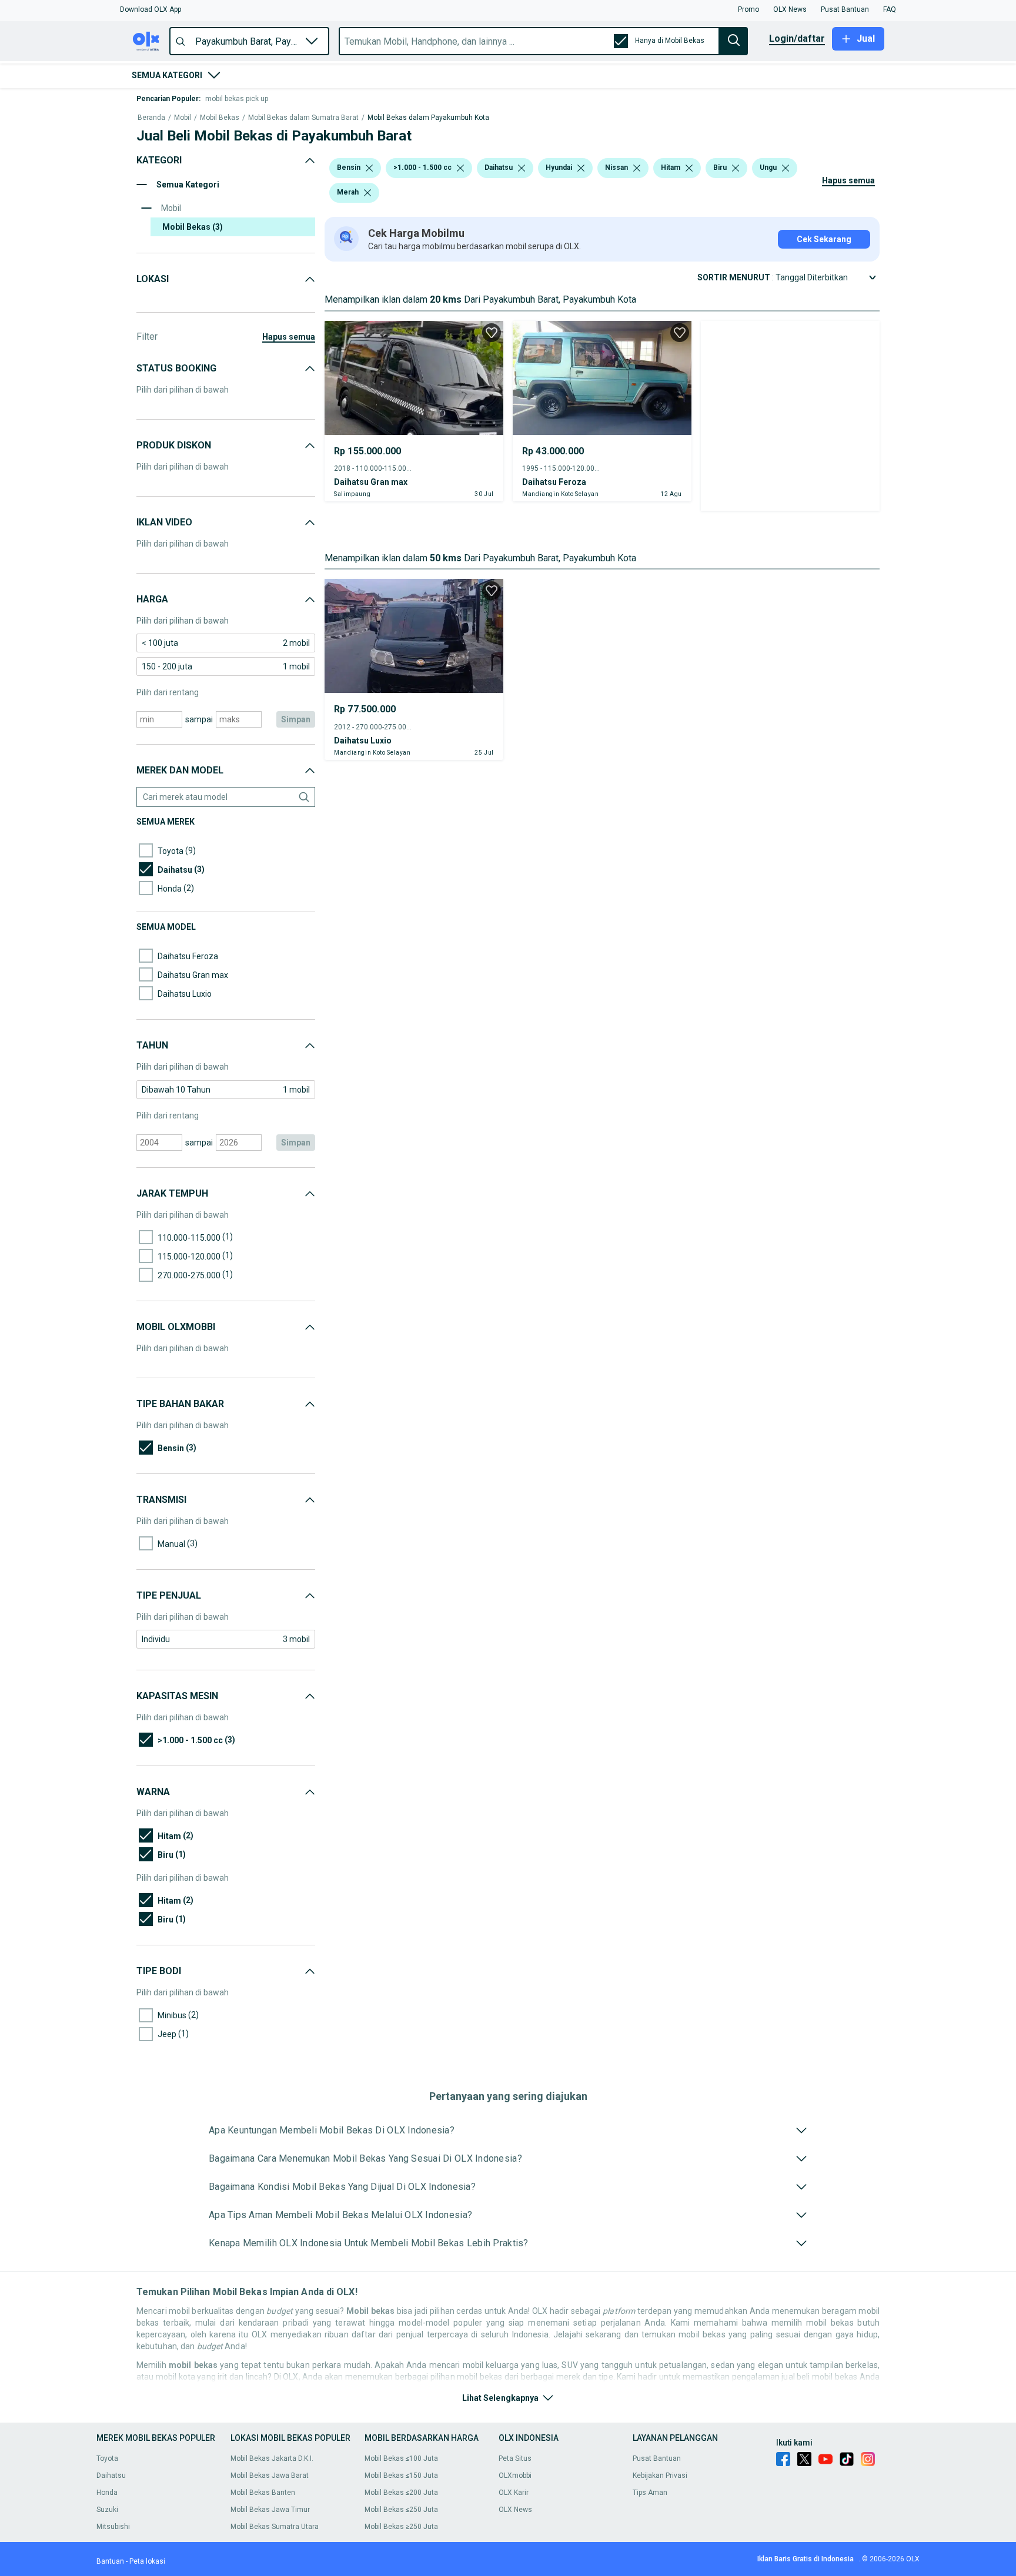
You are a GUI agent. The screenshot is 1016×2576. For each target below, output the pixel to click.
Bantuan (110, 2561)
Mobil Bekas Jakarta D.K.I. (272, 2458)
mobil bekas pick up (237, 99)
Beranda (151, 118)
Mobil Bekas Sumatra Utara (275, 2527)
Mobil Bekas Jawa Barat (270, 2475)
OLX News (515, 2510)
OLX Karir (514, 2493)
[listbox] (369, 168)
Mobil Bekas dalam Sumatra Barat (303, 118)
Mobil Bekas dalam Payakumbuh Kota (428, 118)
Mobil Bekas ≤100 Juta (401, 2458)
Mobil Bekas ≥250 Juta (401, 2527)
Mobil (183, 118)
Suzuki (107, 2510)
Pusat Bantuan (657, 2458)
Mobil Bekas (220, 118)
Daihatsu (111, 2475)
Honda (107, 2493)
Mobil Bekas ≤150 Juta (401, 2475)
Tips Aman (650, 2493)
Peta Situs (515, 2458)
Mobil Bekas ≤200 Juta (401, 2493)
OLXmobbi (515, 2475)
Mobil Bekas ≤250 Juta (401, 2510)
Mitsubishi (113, 2527)
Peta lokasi (147, 2561)
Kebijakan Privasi (660, 2475)
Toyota (107, 2458)
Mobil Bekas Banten (263, 2493)
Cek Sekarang (824, 239)
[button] (151, 9)
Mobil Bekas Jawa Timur (270, 2510)
